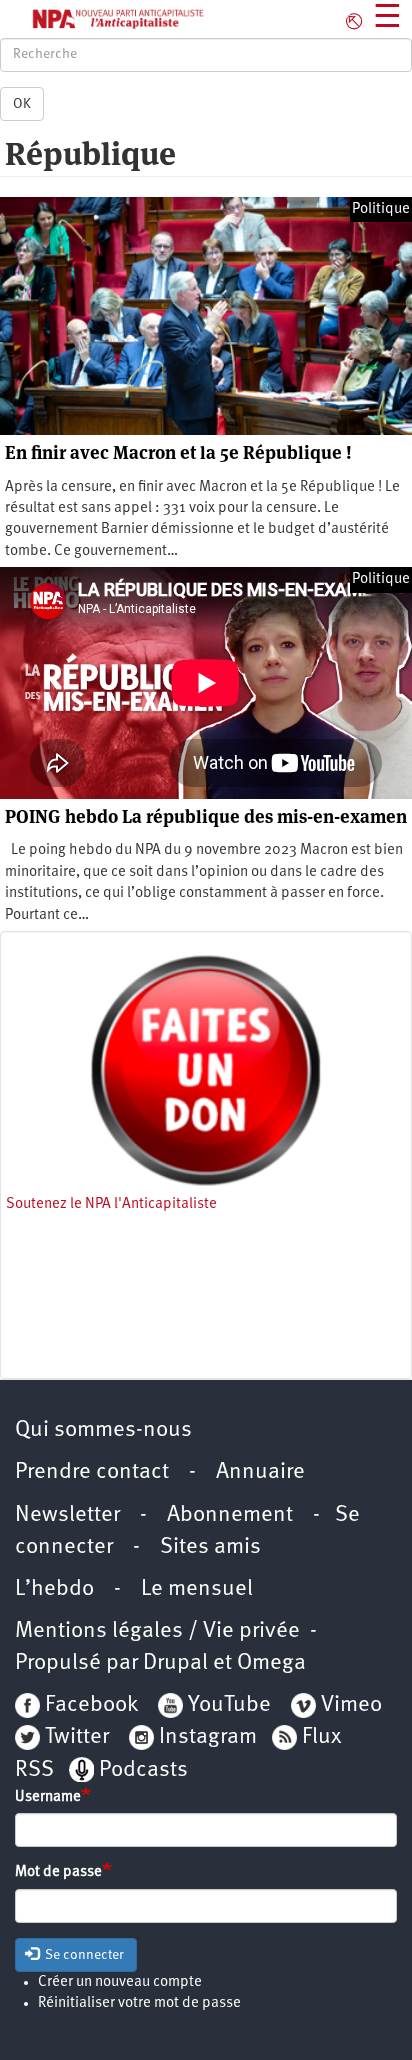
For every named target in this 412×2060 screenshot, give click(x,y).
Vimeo (351, 1705)
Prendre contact (92, 1472)
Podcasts (143, 1770)
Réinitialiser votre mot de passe (139, 2003)
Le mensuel (197, 1589)
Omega (271, 1663)
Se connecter (83, 1955)
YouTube (227, 1705)
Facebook (89, 1705)
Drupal (175, 1663)
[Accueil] (103, 19)
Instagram (208, 1737)
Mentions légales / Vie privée (157, 1631)
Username (48, 1797)
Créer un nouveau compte (120, 1982)
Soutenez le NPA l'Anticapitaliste (111, 1204)
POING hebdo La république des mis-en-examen (206, 816)
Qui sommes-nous (103, 1430)
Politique (381, 209)
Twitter (77, 1737)
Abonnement (230, 1515)
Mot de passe (58, 1872)
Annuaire (260, 1472)
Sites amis (210, 1547)
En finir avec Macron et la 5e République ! (178, 452)
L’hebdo (54, 1589)
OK (22, 104)
